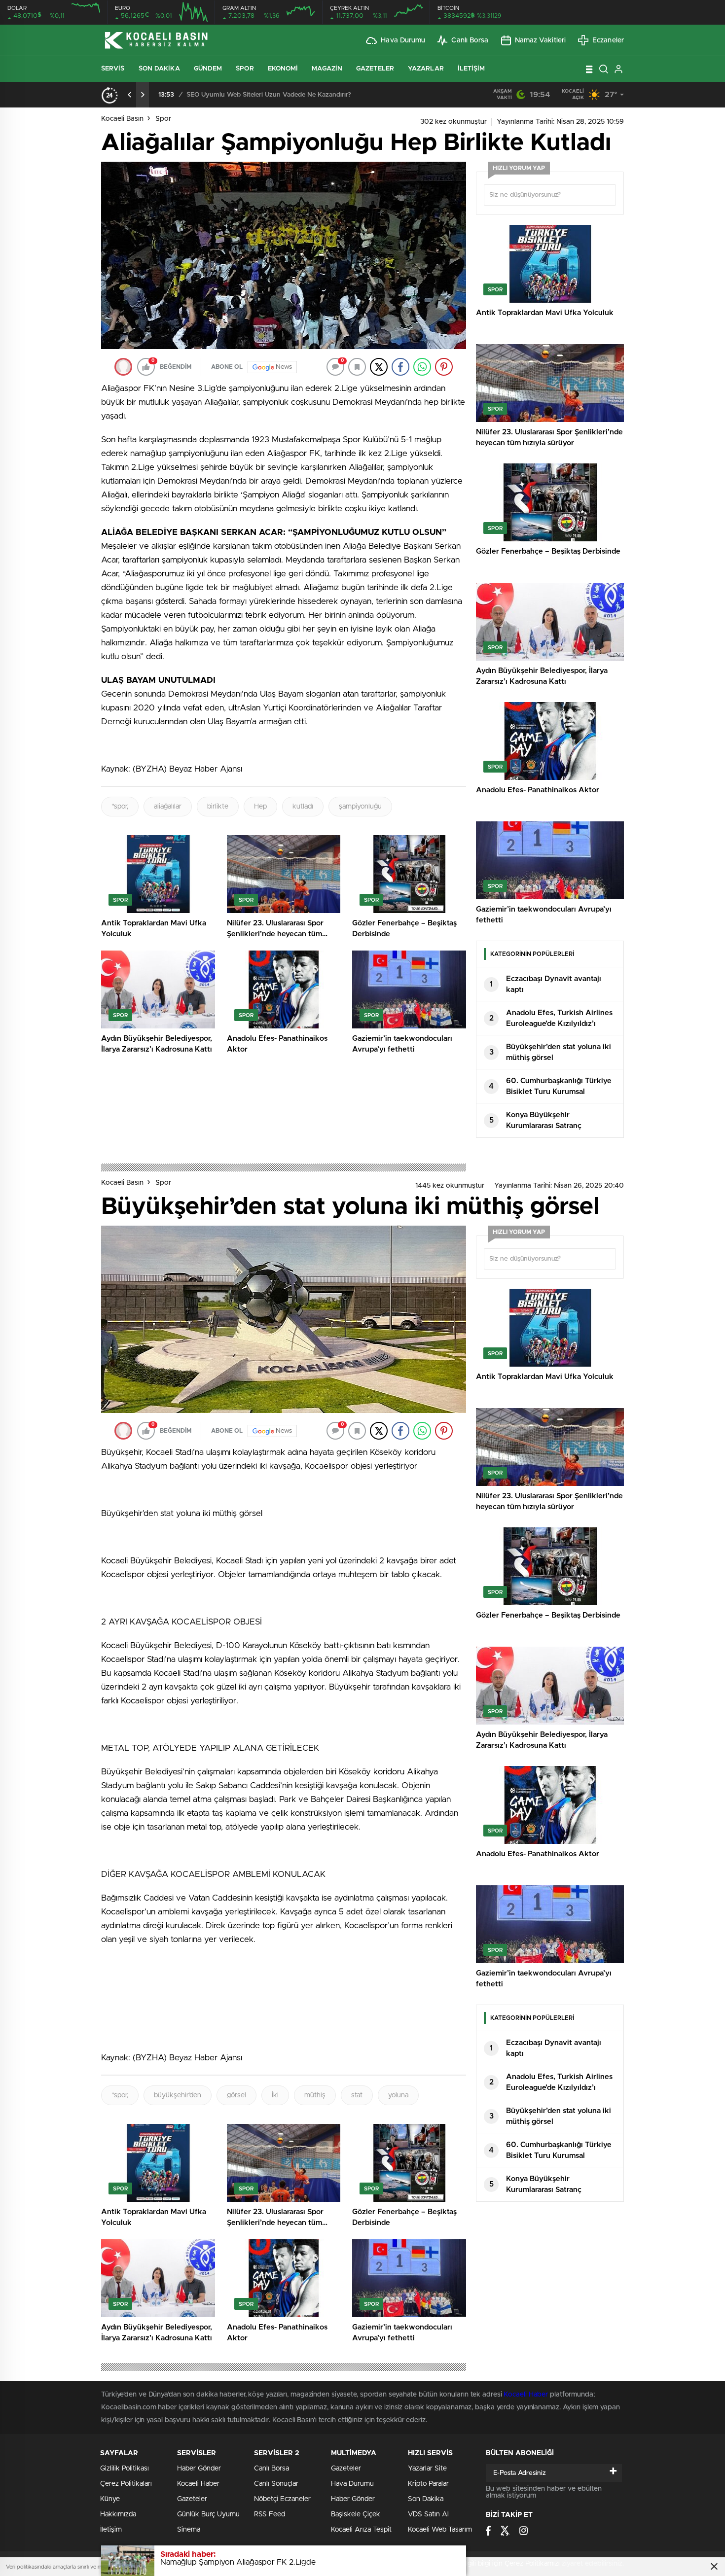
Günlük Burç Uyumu (208, 2514)
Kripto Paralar (428, 2484)
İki (275, 2095)
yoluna (398, 2095)
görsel (236, 2095)
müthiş (315, 2095)
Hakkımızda (118, 2514)
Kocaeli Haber (527, 2395)
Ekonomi (283, 69)
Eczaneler (608, 40)
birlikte (218, 807)
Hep (260, 807)
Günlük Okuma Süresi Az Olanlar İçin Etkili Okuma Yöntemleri (278, 95)
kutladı (303, 807)
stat (357, 2095)
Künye (110, 2499)
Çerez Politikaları (126, 2484)
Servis (113, 69)
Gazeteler (375, 69)
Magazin (327, 69)
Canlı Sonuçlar (276, 2484)
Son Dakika (159, 69)
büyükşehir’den (178, 2095)
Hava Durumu (403, 40)
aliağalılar (168, 807)
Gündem (208, 69)
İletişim (471, 69)
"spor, (120, 807)
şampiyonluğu (360, 807)
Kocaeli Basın (122, 119)
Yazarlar (426, 69)
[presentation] (130, 95)
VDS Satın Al (428, 2514)
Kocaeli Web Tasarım (440, 2530)
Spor (245, 69)
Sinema (189, 2530)
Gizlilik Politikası (125, 2469)
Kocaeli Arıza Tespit (361, 2530)
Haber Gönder (199, 2469)
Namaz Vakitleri (541, 40)
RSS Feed (270, 2514)
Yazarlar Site (427, 2469)
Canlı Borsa (470, 40)
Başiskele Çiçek (356, 2514)
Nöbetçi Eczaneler (282, 2499)
